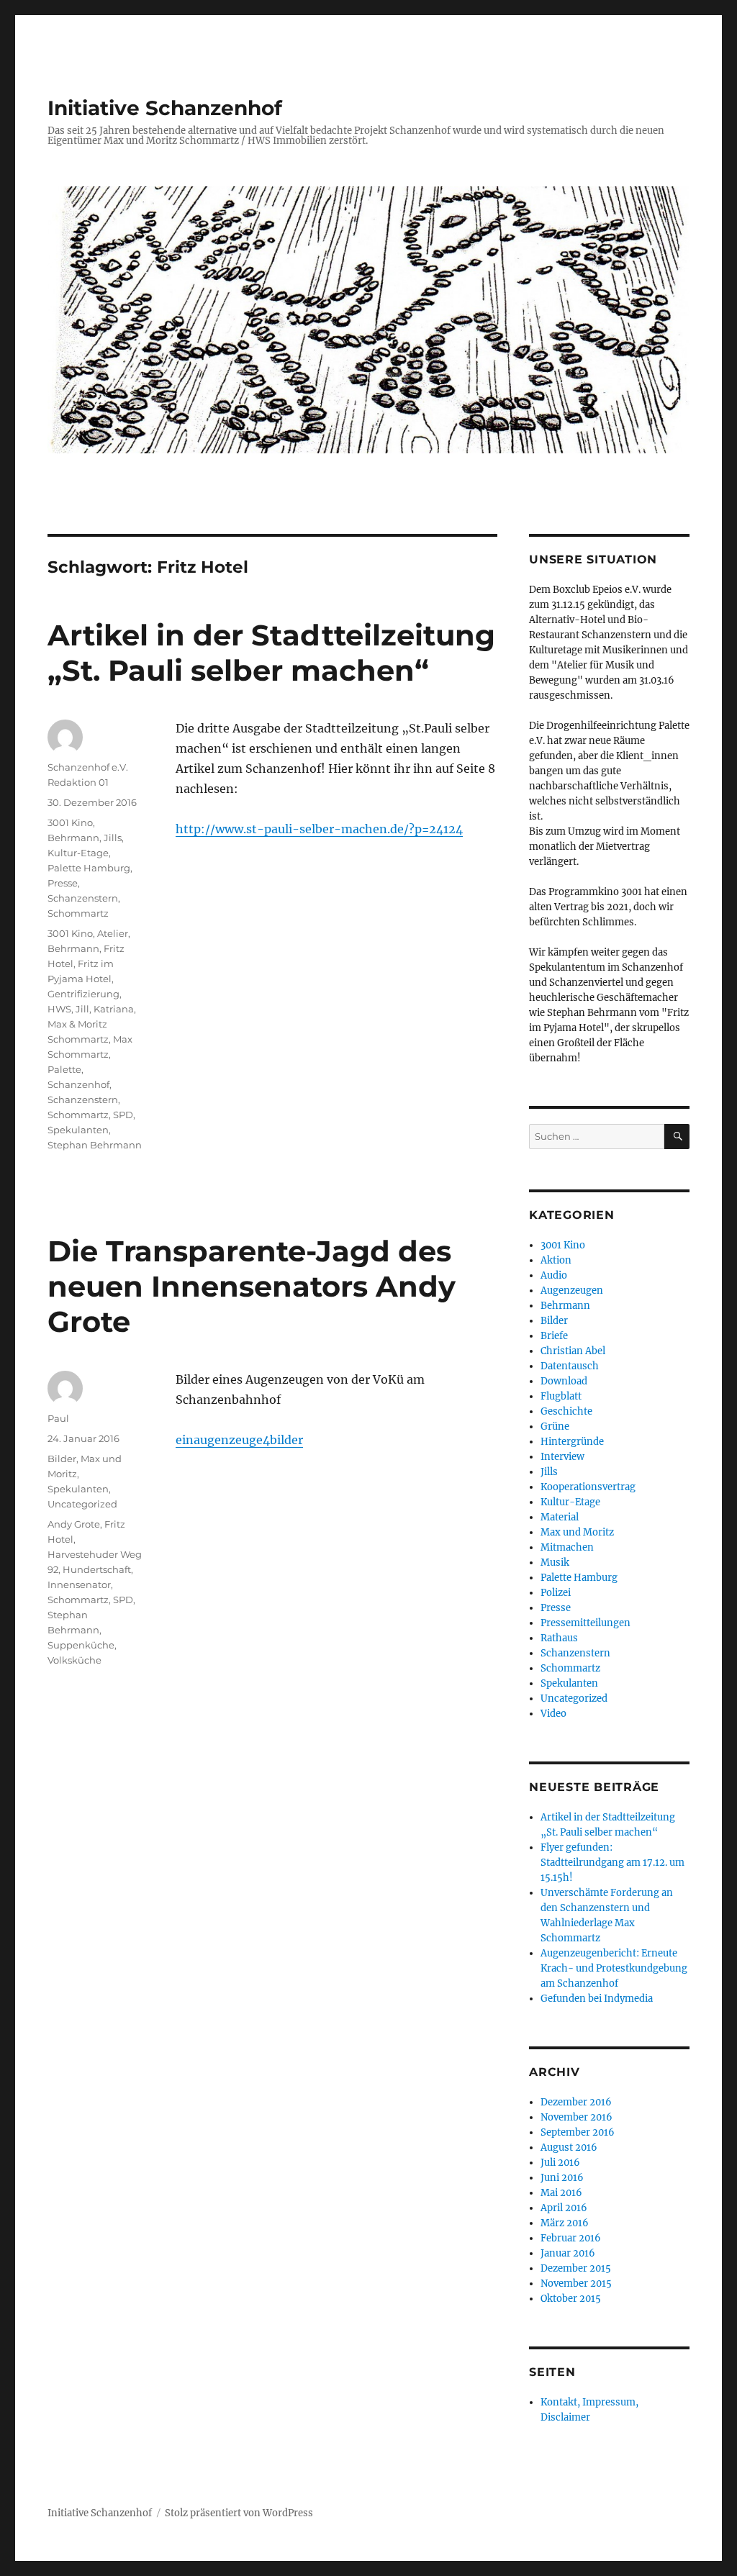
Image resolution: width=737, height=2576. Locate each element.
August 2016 (569, 2148)
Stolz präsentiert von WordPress (239, 2513)
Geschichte (566, 1411)
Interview (562, 1457)
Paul (58, 1418)
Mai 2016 (561, 2193)
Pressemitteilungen (585, 1623)
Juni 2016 (562, 2178)
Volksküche (74, 1660)
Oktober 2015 (571, 2299)
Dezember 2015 (576, 2268)
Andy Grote (74, 1524)
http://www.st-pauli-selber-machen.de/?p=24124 (319, 829)
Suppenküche (81, 1645)
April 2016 (564, 2208)
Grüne (555, 1427)
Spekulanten (78, 1130)
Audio (554, 1275)
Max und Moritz (577, 1532)
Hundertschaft (97, 1569)
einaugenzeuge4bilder (239, 1440)
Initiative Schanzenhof (165, 108)
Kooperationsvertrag (588, 1487)
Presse (63, 883)
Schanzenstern (83, 898)
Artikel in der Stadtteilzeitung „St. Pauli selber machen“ (271, 653)
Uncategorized (82, 1504)
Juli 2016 (560, 2163)
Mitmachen (567, 1547)
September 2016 (578, 2132)
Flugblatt (561, 1396)
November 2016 (577, 2117)
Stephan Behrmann (95, 1145)
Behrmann (73, 838)
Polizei (556, 1593)
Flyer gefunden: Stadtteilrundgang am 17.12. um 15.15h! (612, 1863)
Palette (64, 1069)
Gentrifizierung (83, 994)
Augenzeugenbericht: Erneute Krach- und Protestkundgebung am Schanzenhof (614, 1968)
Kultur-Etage (78, 853)
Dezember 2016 (576, 2102)
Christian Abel (573, 1351)
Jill (82, 1009)
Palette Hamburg (89, 868)
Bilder (62, 1459)
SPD (123, 1115)
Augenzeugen (572, 1291)
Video (553, 1714)
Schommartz (78, 913)
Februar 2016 (571, 2238)
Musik (555, 1563)
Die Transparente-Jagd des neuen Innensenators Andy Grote (252, 1286)
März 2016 (565, 2223)
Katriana (114, 1009)
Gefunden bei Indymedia (597, 1999)
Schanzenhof (78, 1084)
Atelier (113, 933)
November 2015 (576, 2284)
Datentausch (570, 1366)
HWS (59, 1009)
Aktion (556, 1260)
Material (560, 1517)
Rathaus (559, 1638)
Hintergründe (572, 1442)
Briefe (554, 1336)
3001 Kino (70, 822)
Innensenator (79, 1584)
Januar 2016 (568, 2253)
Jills (113, 838)
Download (564, 1381)
